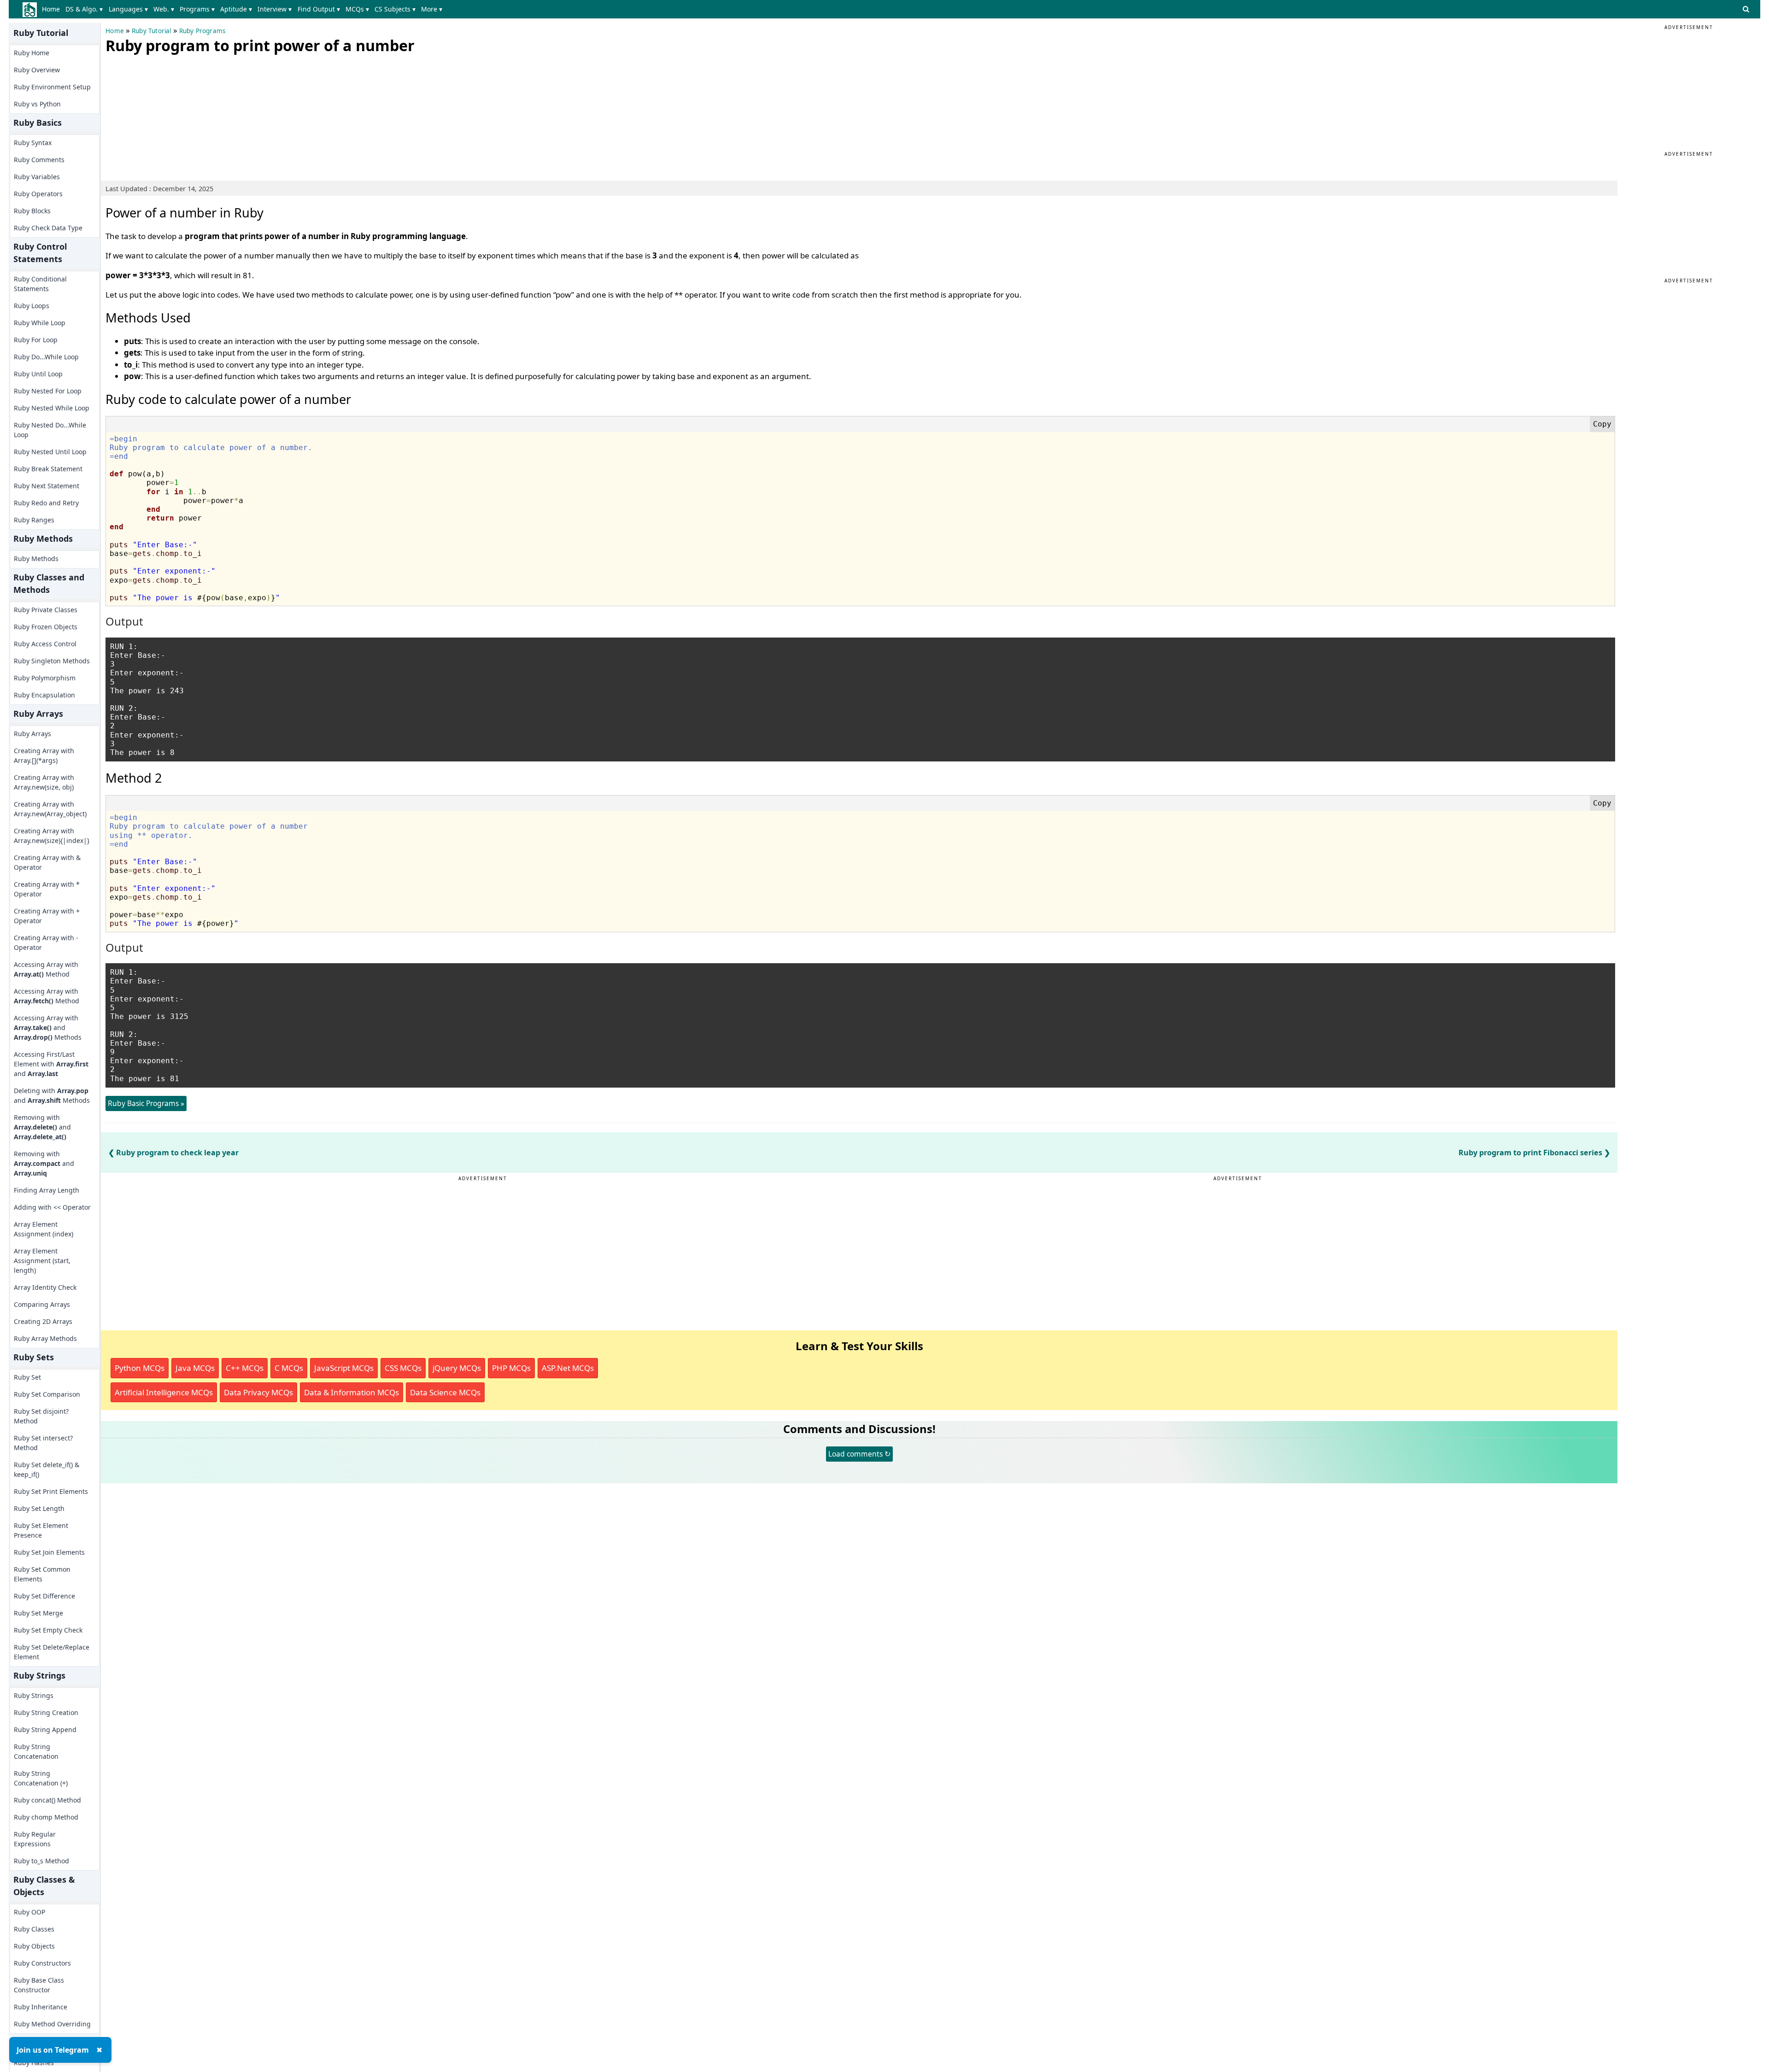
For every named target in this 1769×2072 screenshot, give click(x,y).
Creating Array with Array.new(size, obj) (44, 782)
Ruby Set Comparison (47, 1394)
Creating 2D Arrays (43, 1321)
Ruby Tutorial (152, 31)
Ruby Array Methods (45, 1338)
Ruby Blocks (32, 211)
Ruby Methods (36, 559)
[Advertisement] (175, 115)
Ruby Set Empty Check (48, 1630)
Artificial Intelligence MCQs (164, 1392)
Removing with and (42, 1127)
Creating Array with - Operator (46, 942)
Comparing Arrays (42, 1304)
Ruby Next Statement (47, 486)
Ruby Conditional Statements (40, 284)
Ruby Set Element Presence (41, 1530)
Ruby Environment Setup (52, 87)
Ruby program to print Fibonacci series (1530, 1153)
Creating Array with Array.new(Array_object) (50, 809)
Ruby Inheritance (41, 2007)
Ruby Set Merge (38, 1613)
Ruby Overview (37, 70)
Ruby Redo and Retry (46, 503)
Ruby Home (32, 53)
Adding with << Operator (52, 1207)
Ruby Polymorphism (45, 678)
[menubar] (244, 9)
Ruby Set (27, 1377)
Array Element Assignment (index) (44, 1229)
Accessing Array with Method (46, 969)
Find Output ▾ (319, 9)
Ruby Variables (37, 177)
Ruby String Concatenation (36, 1751)
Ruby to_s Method (41, 1861)
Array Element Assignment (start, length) (42, 1261)
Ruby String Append (45, 1730)
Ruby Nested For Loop (48, 391)
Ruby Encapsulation (44, 695)
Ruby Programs (202, 31)
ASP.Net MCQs (568, 1368)
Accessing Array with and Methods (48, 1027)
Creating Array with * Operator (47, 889)
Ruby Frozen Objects (46, 627)
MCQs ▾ (357, 9)
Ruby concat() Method (47, 1800)
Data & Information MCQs (351, 1392)
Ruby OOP (29, 1912)
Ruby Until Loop (38, 374)
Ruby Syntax (33, 143)
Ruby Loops (32, 306)
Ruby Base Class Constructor (39, 1985)
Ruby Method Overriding (52, 2024)
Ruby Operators (38, 194)
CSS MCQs (403, 1368)
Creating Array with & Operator (47, 862)
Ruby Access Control (45, 644)
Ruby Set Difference (44, 1596)
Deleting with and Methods (52, 1095)
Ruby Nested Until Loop (50, 452)
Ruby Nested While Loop (52, 408)
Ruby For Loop (36, 340)
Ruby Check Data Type (48, 228)
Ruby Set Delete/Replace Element (52, 1652)
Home (51, 9)
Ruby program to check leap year (177, 1153)
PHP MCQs (511, 1368)
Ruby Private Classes (46, 610)
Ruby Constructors (42, 1963)
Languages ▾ (128, 9)
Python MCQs (140, 1368)
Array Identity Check (45, 1287)
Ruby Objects (34, 1946)
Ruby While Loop (40, 323)
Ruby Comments (39, 160)
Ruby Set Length (39, 1508)
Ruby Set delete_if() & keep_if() (47, 1469)
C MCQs (289, 1368)
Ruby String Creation (46, 1712)
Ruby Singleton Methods (52, 661)
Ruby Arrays (32, 734)
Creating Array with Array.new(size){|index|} (52, 836)
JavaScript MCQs (344, 1368)
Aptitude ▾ (236, 9)
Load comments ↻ (859, 1454)
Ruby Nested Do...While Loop (50, 430)
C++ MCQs (245, 1368)
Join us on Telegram (53, 2050)
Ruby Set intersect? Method (43, 1443)
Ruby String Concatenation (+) (41, 1778)
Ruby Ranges (34, 520)
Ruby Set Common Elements (42, 1574)
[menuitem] (53, 9)
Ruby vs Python (37, 104)
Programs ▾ (197, 9)
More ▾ (432, 9)
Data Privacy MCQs (258, 1392)
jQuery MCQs (457, 1368)
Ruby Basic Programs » (146, 1103)
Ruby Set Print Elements (51, 1491)
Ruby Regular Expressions (35, 1839)
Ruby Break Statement (48, 469)
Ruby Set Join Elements (49, 1552)
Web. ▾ (164, 9)
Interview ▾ (275, 9)
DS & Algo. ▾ (84, 9)
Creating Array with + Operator (47, 916)
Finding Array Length (47, 1190)
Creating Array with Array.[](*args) (44, 755)
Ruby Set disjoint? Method (41, 1416)
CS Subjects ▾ (395, 9)
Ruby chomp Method (46, 1817)
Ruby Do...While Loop (46, 357)
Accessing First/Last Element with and (51, 1064)
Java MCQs (195, 1368)
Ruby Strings (34, 1695)
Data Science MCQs (445, 1392)
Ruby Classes (34, 1929)
